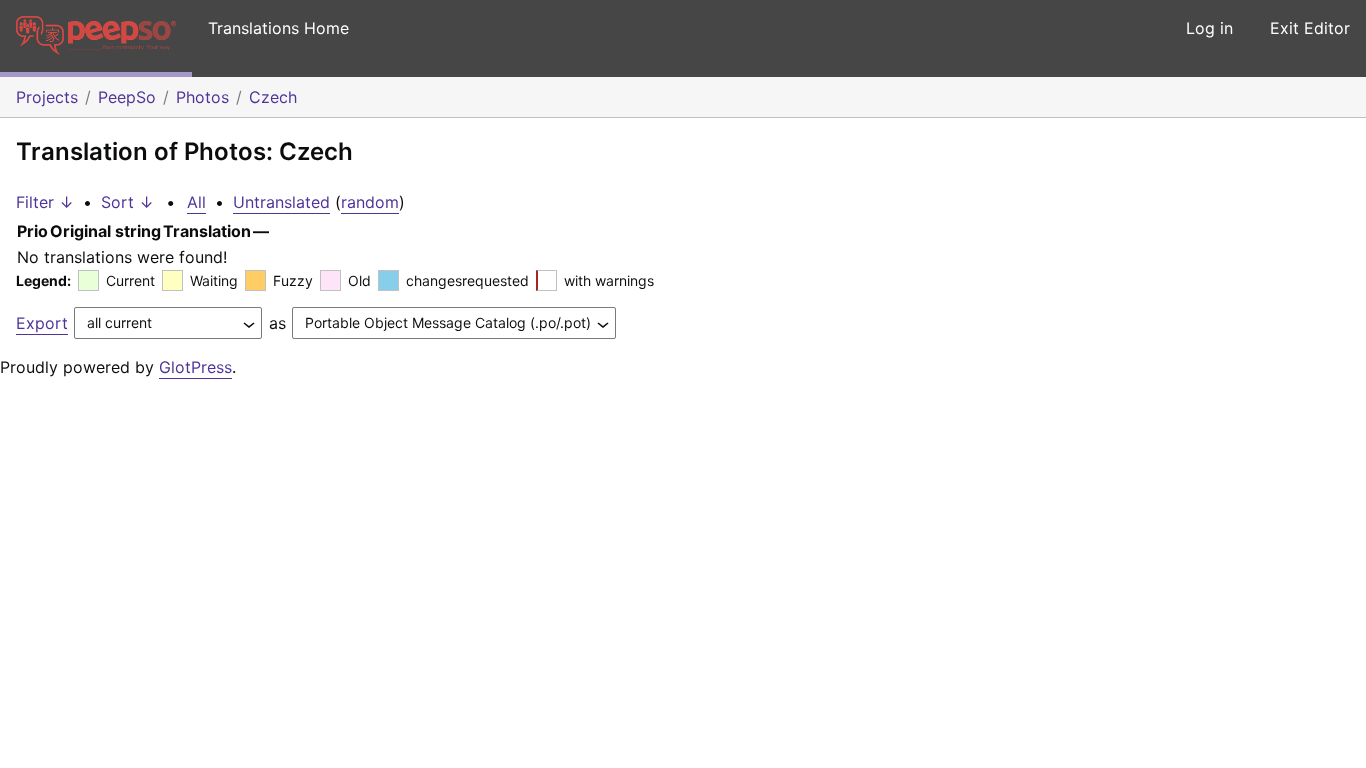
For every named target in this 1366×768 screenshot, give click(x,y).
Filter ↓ (45, 202)
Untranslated (281, 202)
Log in (1209, 28)
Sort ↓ (127, 202)
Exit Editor (1310, 28)
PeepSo (127, 97)
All (196, 202)
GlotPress (195, 367)
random (370, 202)
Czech (273, 97)
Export (42, 323)
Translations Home (278, 28)
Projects (47, 97)
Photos (202, 97)
